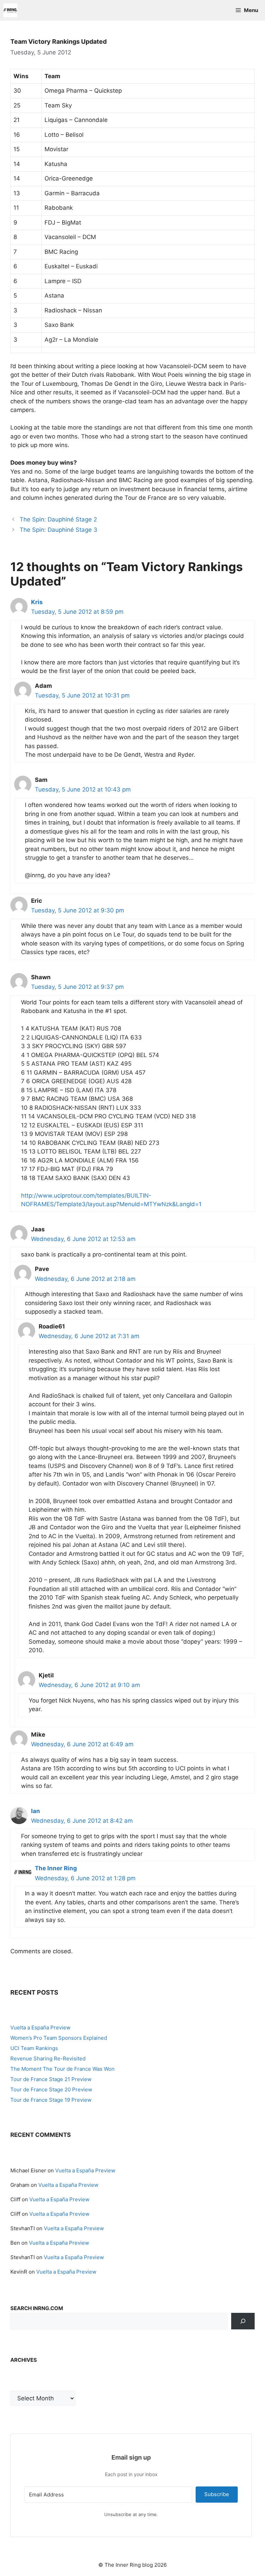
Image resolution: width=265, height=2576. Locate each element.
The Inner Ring (56, 1868)
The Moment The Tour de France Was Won (62, 2069)
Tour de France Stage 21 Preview (51, 2079)
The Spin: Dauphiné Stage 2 (58, 519)
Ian (36, 1811)
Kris (37, 602)
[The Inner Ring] (10, 10)
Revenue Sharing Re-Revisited (48, 2058)
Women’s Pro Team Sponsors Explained (59, 2038)
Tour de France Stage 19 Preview (51, 2100)
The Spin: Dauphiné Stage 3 (58, 530)
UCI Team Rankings (34, 2048)
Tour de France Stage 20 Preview (51, 2089)
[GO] (243, 2321)
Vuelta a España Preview (40, 2027)
